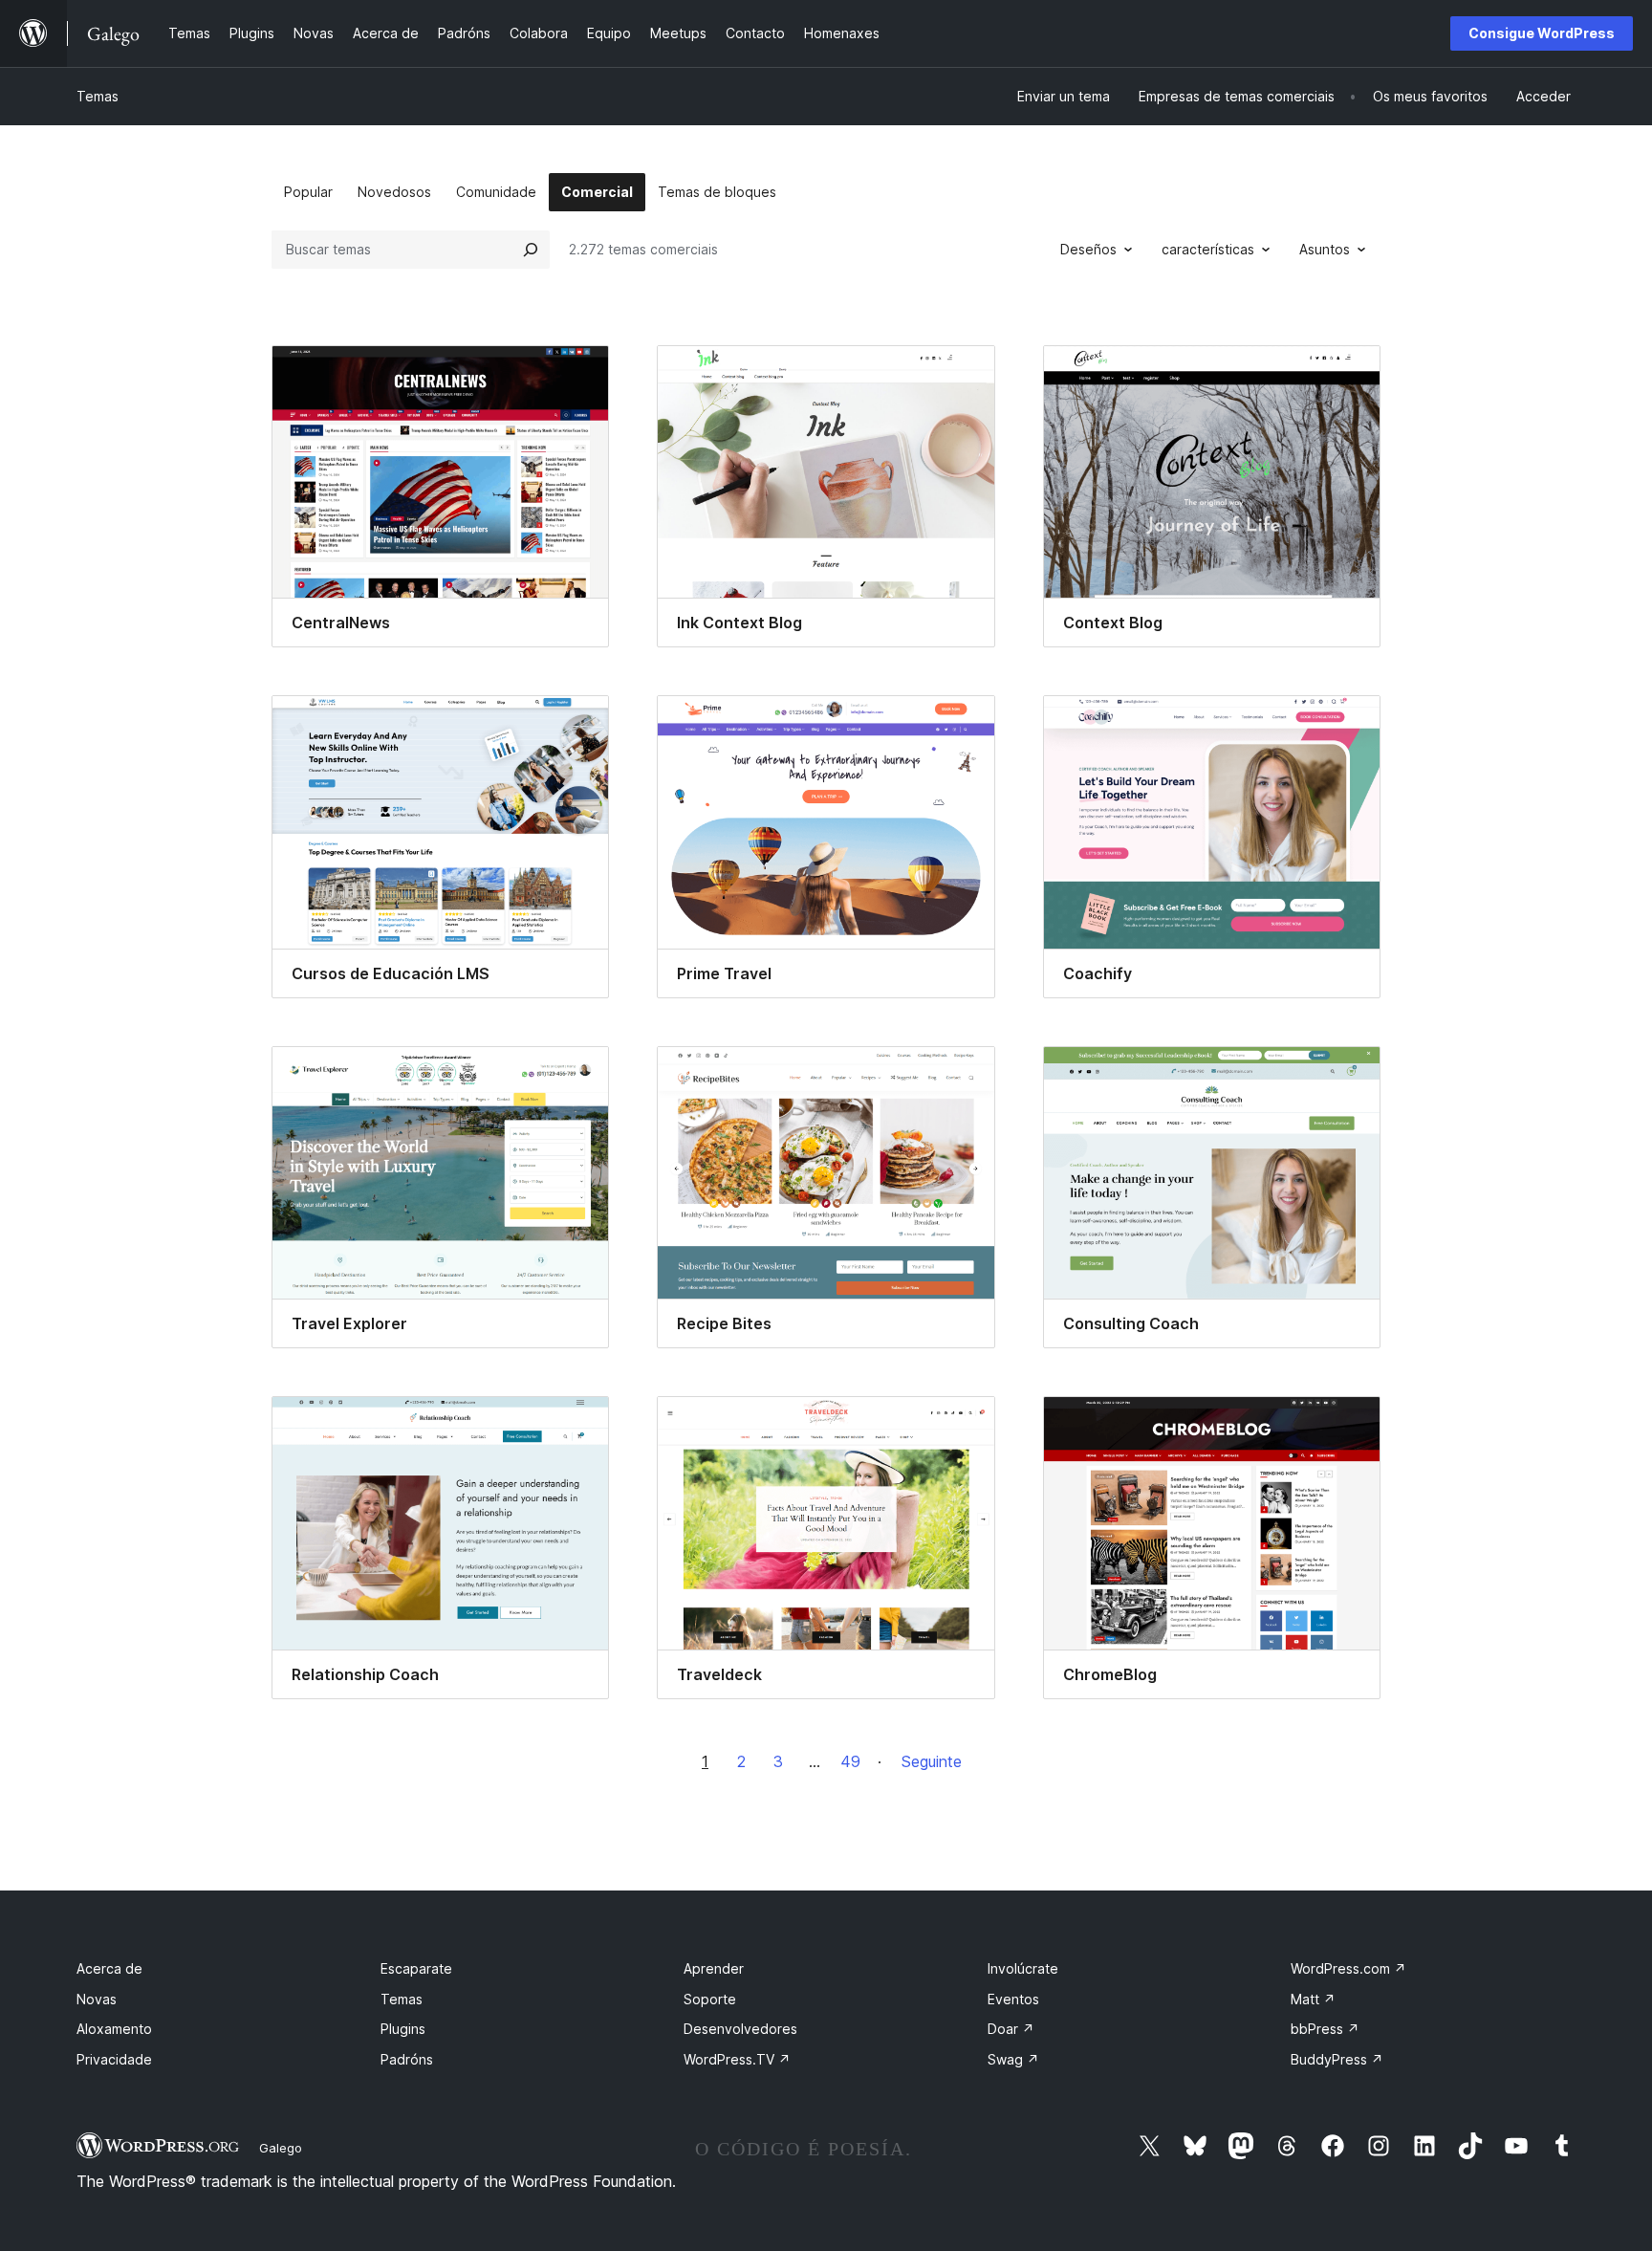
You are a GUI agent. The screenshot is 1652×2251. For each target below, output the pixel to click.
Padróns (407, 2059)
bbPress (1325, 2029)
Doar (1011, 2029)
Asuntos (1325, 249)
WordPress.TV (737, 2059)
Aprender (714, 1968)
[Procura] (531, 250)
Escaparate (416, 1968)
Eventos (1013, 1999)
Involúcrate (1023, 1968)
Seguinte (932, 1761)
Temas (98, 96)
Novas (97, 1999)
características (1208, 249)
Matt (1313, 1999)
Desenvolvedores (740, 2029)
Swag (1013, 2059)
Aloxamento (114, 2029)
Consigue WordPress (1542, 33)
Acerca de (109, 1968)
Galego (281, 2148)
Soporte (710, 1999)
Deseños (1088, 249)
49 (850, 1761)
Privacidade (114, 2059)
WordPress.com (1348, 1968)
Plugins (403, 2029)
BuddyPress (1337, 2059)
